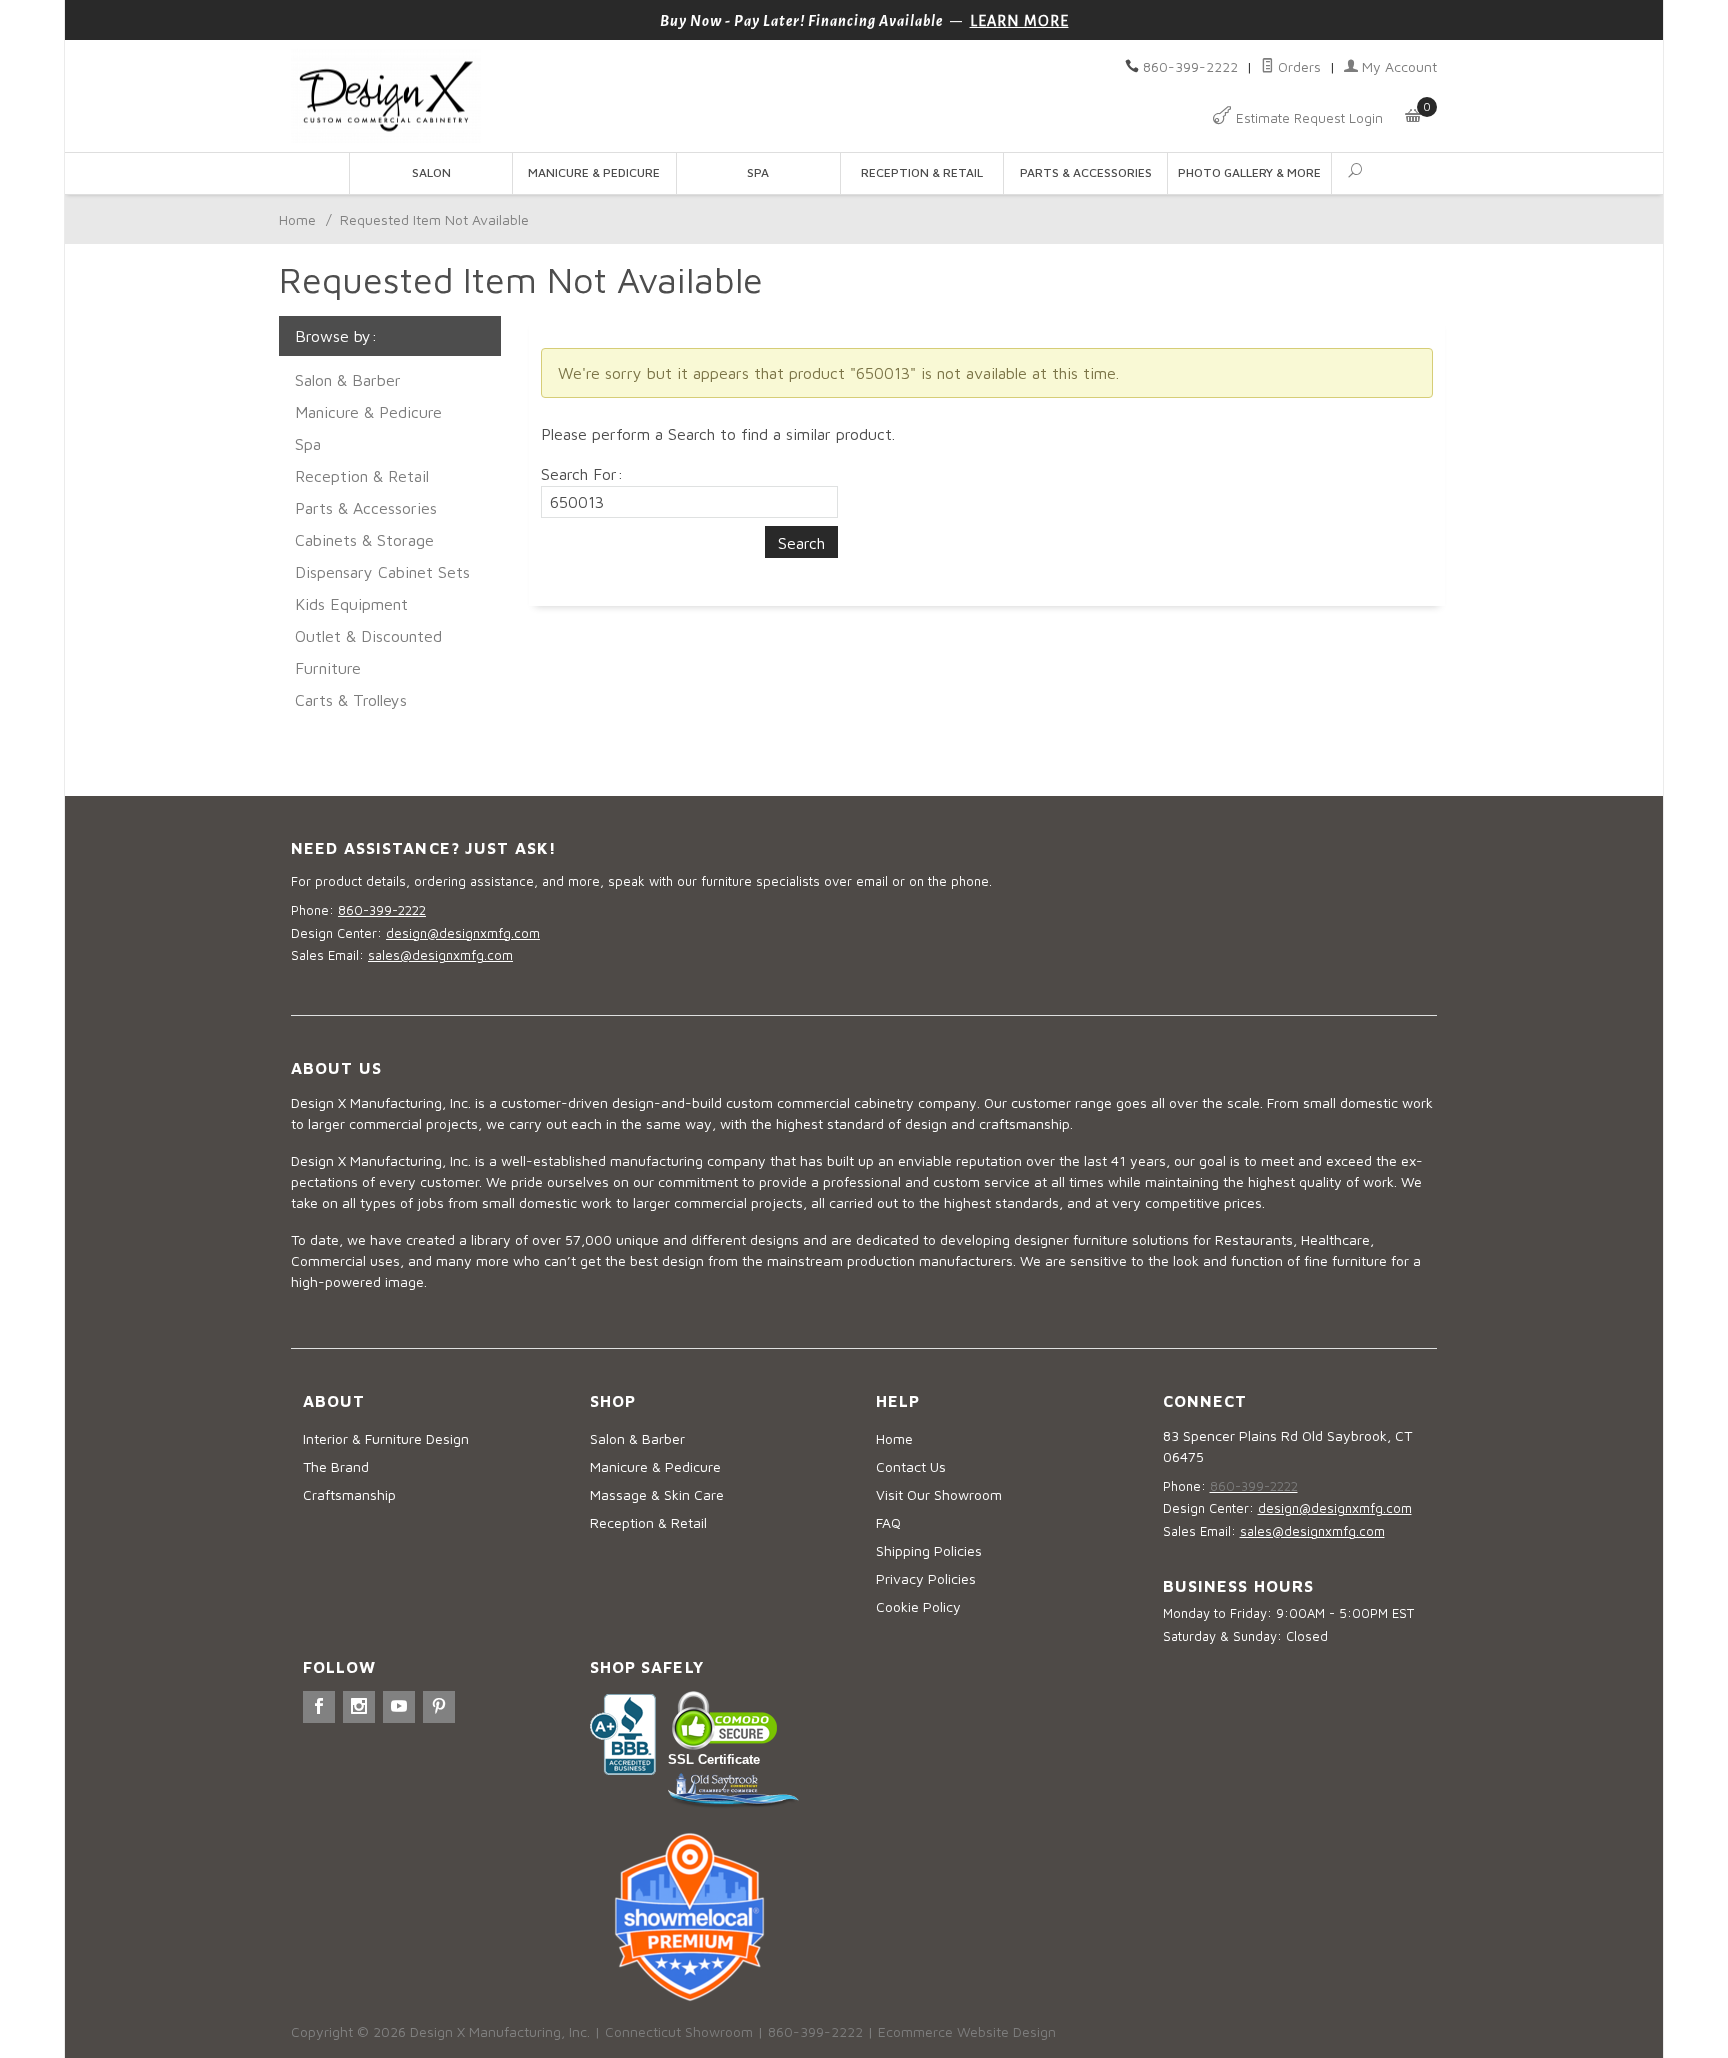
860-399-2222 (1190, 66)
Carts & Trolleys (351, 700)
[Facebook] (319, 1707)
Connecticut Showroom (679, 2031)
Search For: (582, 474)
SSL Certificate (714, 1759)
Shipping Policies (929, 1550)
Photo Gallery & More (1249, 172)
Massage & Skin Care (657, 1494)
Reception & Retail (922, 172)
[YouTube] (399, 1707)
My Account (1397, 66)
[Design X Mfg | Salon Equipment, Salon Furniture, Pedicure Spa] (571, 96)
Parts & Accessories (1086, 172)
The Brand (336, 1466)
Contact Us (911, 1466)
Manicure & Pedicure (594, 172)
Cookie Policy (918, 1606)
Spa (758, 172)
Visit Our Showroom (939, 1494)
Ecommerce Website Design (967, 2031)
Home (297, 219)
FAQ (888, 1522)
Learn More (1019, 21)
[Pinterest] (439, 1707)
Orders (1297, 66)
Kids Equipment (351, 604)
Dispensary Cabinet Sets (382, 572)
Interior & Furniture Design (386, 1438)
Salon (431, 172)
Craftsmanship (349, 1494)
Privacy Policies (926, 1578)
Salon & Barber (348, 380)
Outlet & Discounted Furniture (368, 652)
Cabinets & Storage (364, 540)
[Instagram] (359, 1707)
